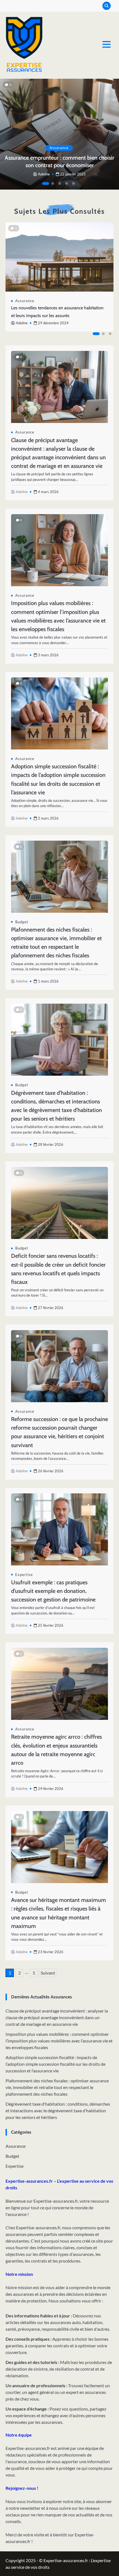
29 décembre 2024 (53, 323)
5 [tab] (73, 183)
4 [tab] (66, 183)
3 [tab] (59, 183)
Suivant (48, 1973)
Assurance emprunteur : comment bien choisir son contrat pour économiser (59, 161)
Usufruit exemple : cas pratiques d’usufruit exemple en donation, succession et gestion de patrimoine (53, 1591)
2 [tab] (53, 183)
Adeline (44, 174)
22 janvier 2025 (73, 174)
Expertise (24, 1575)
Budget (22, 922)
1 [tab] (46, 183)
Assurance (59, 148)
